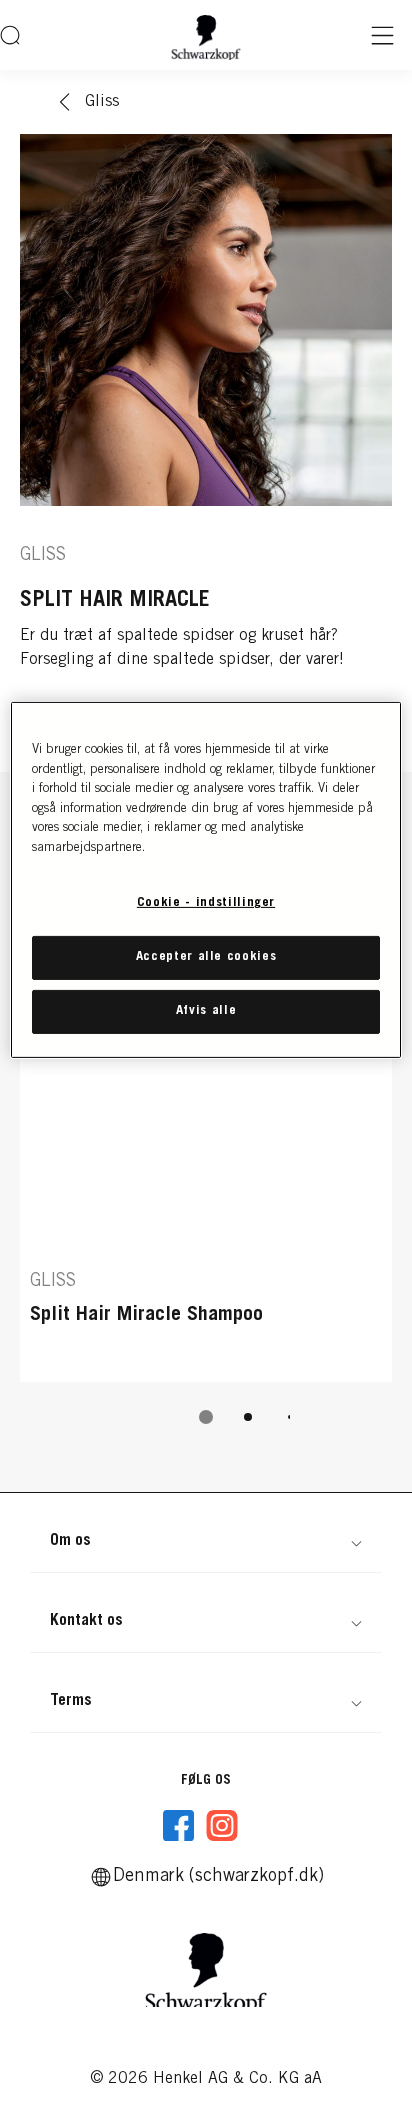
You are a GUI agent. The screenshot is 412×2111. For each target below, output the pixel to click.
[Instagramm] (222, 1826)
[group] (206, 1155)
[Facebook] (179, 1826)
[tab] (206, 1417)
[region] (205, 880)
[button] (206, 1541)
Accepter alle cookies (206, 957)
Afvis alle (206, 1011)
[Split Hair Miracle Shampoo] (206, 1120)
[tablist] (206, 1417)
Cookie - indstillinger (206, 903)
